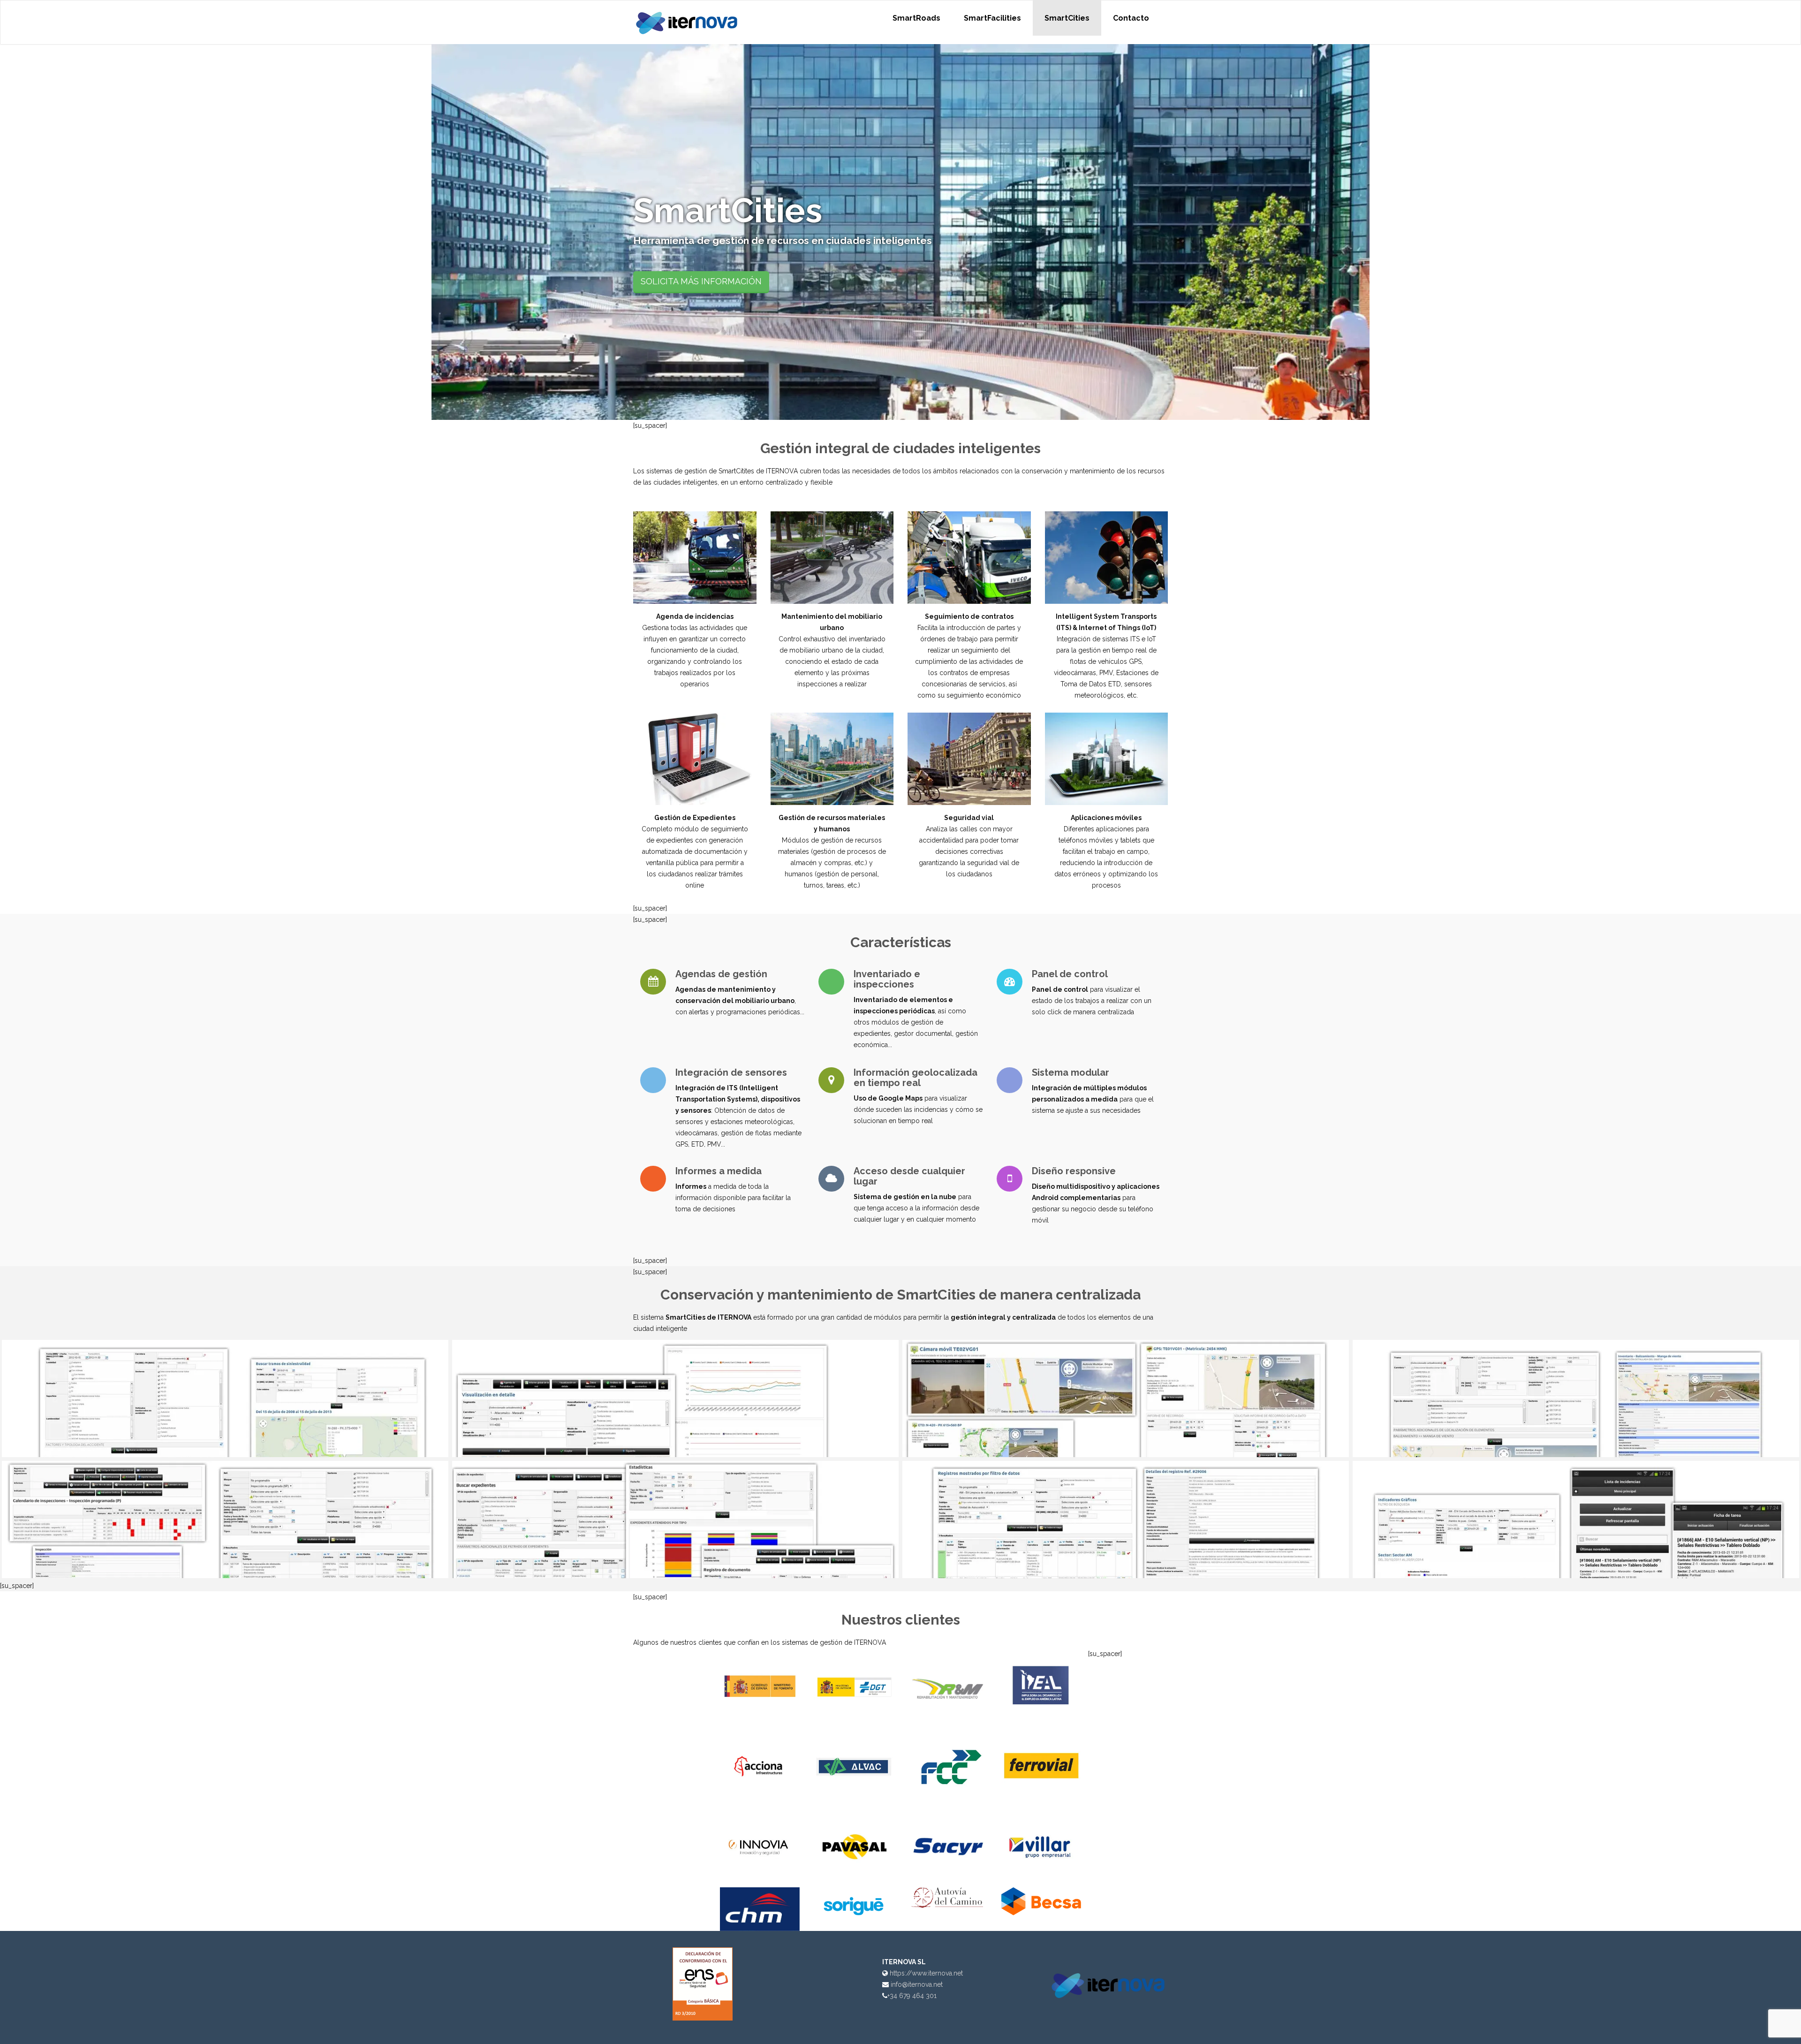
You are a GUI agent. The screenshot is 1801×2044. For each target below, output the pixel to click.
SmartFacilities (992, 18)
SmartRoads (916, 18)
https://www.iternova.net (926, 1973)
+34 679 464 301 (912, 1996)
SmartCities (1067, 18)
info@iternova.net (917, 1984)
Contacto (1131, 18)
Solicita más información (701, 281)
